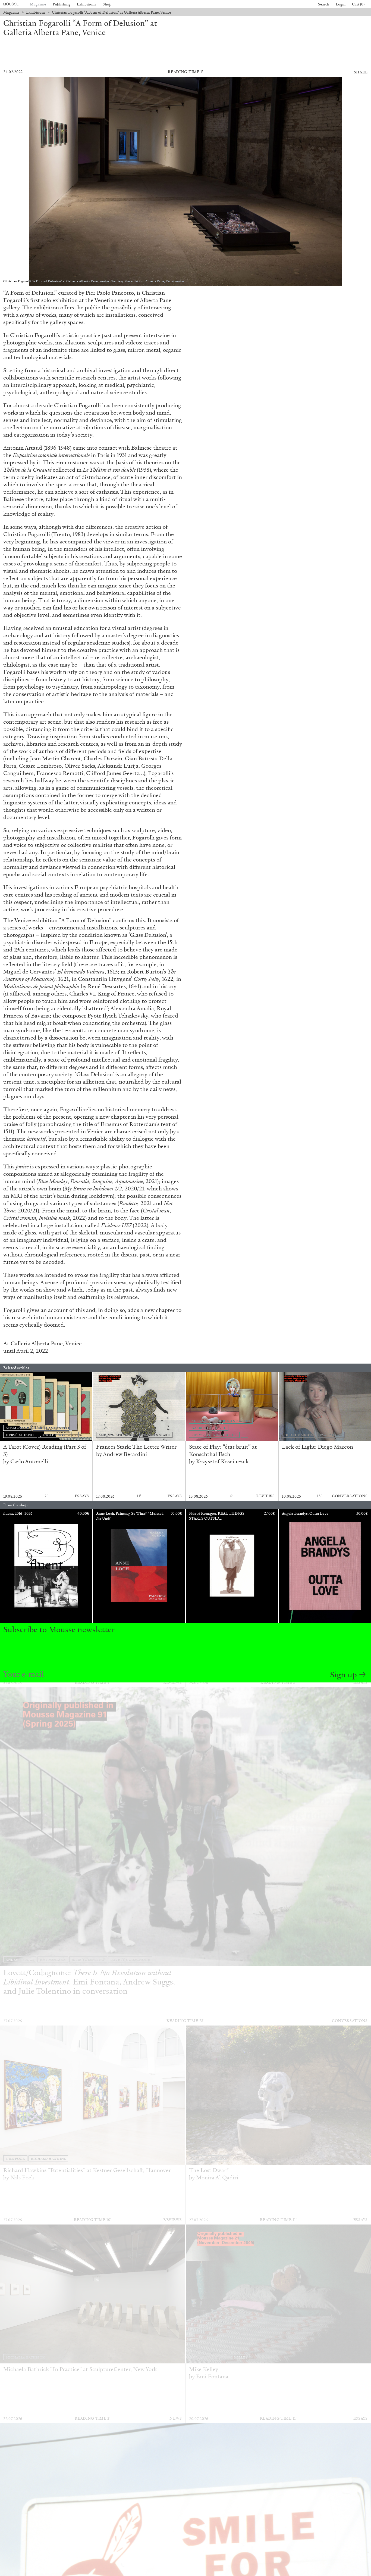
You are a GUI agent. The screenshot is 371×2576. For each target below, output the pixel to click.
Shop (107, 4)
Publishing (62, 4)
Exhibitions (87, 4)
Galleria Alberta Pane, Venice (46, 1343)
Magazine (38, 4)
